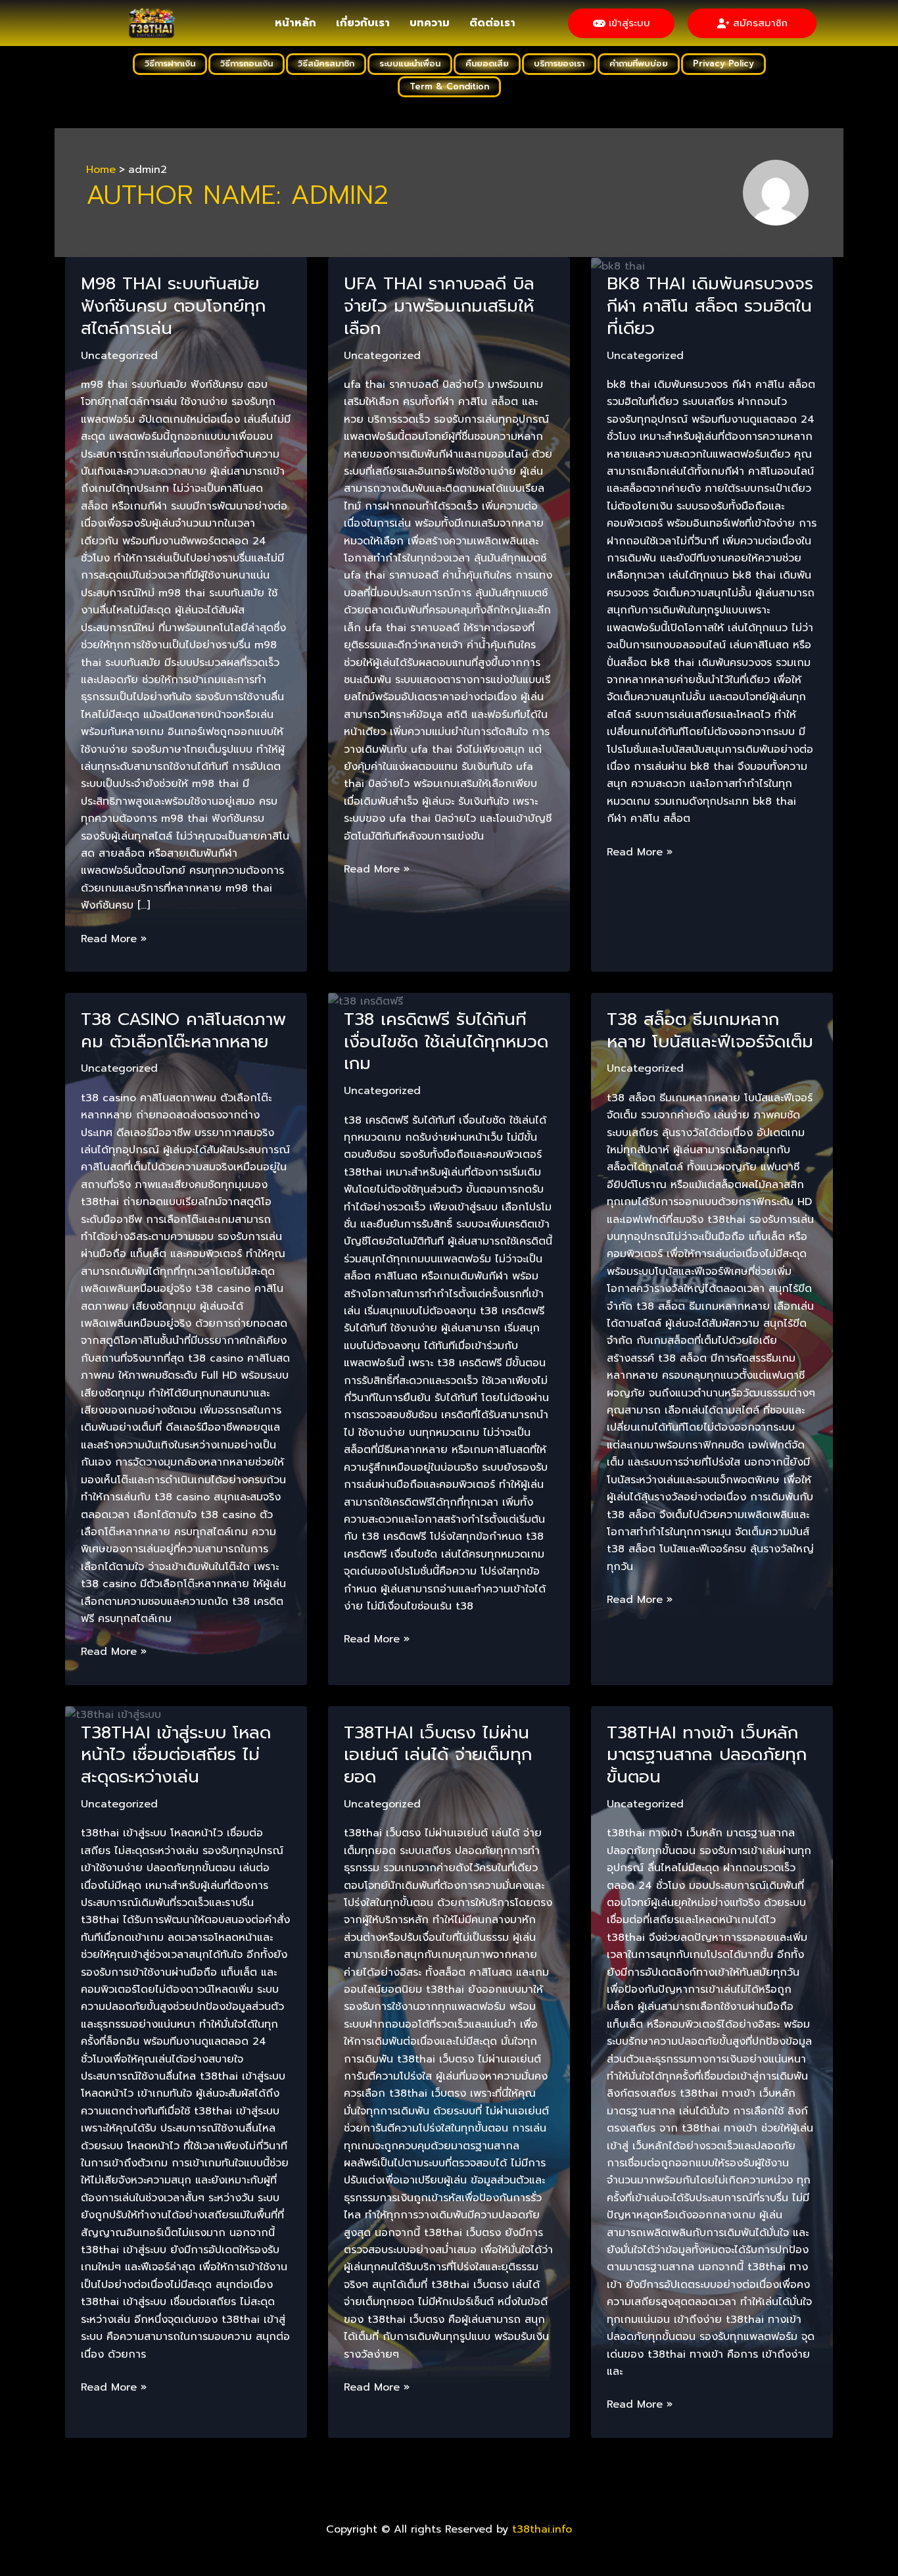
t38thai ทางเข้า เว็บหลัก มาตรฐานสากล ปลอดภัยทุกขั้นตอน (707, 1755)
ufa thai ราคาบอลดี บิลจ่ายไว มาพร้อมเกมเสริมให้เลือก (439, 306)
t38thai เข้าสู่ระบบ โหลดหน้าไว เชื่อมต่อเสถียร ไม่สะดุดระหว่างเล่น (176, 1755)
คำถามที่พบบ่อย (639, 63)
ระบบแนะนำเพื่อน (410, 63)
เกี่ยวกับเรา (363, 23)
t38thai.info (542, 2529)
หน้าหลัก (295, 23)
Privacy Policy (723, 63)
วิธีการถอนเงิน (247, 63)
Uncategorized (119, 356)
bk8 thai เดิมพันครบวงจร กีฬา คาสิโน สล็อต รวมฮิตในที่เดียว (710, 306)
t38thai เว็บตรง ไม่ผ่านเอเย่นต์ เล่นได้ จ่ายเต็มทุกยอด (438, 1755)
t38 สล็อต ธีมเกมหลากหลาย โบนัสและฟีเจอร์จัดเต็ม (710, 1031)
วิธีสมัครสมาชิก (326, 63)
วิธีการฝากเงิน (170, 63)
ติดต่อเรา (492, 23)
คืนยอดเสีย (487, 63)
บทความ (430, 23)
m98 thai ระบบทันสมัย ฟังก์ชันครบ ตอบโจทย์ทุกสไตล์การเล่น (173, 306)
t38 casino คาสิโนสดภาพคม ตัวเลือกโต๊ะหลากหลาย (183, 1031)
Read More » (114, 939)
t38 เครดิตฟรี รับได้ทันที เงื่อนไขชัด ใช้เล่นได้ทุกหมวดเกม (446, 1042)
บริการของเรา (559, 63)
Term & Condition (449, 86)
